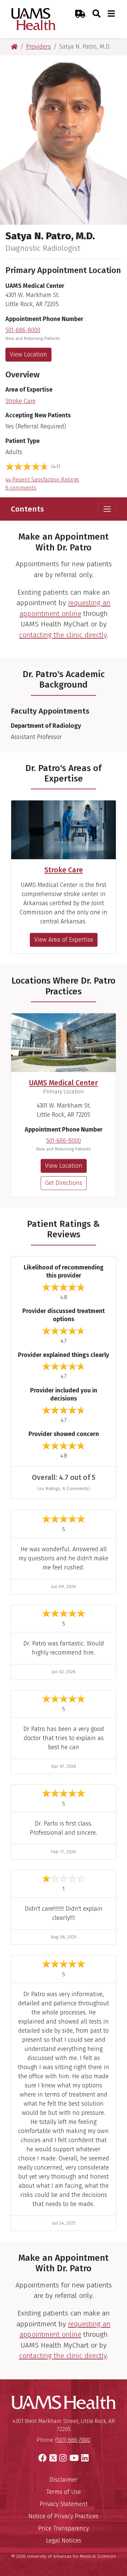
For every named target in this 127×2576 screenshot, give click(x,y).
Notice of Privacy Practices (63, 2516)
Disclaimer (63, 2480)
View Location (28, 354)
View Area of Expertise (64, 940)
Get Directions (64, 1183)
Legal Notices (64, 2541)
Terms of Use (64, 2492)
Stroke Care (20, 401)
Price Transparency (63, 2528)
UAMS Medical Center (63, 1083)
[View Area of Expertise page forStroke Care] (63, 830)
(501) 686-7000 (73, 2440)
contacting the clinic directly (63, 635)
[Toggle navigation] (107, 509)
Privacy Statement (64, 2504)
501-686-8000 (23, 330)
